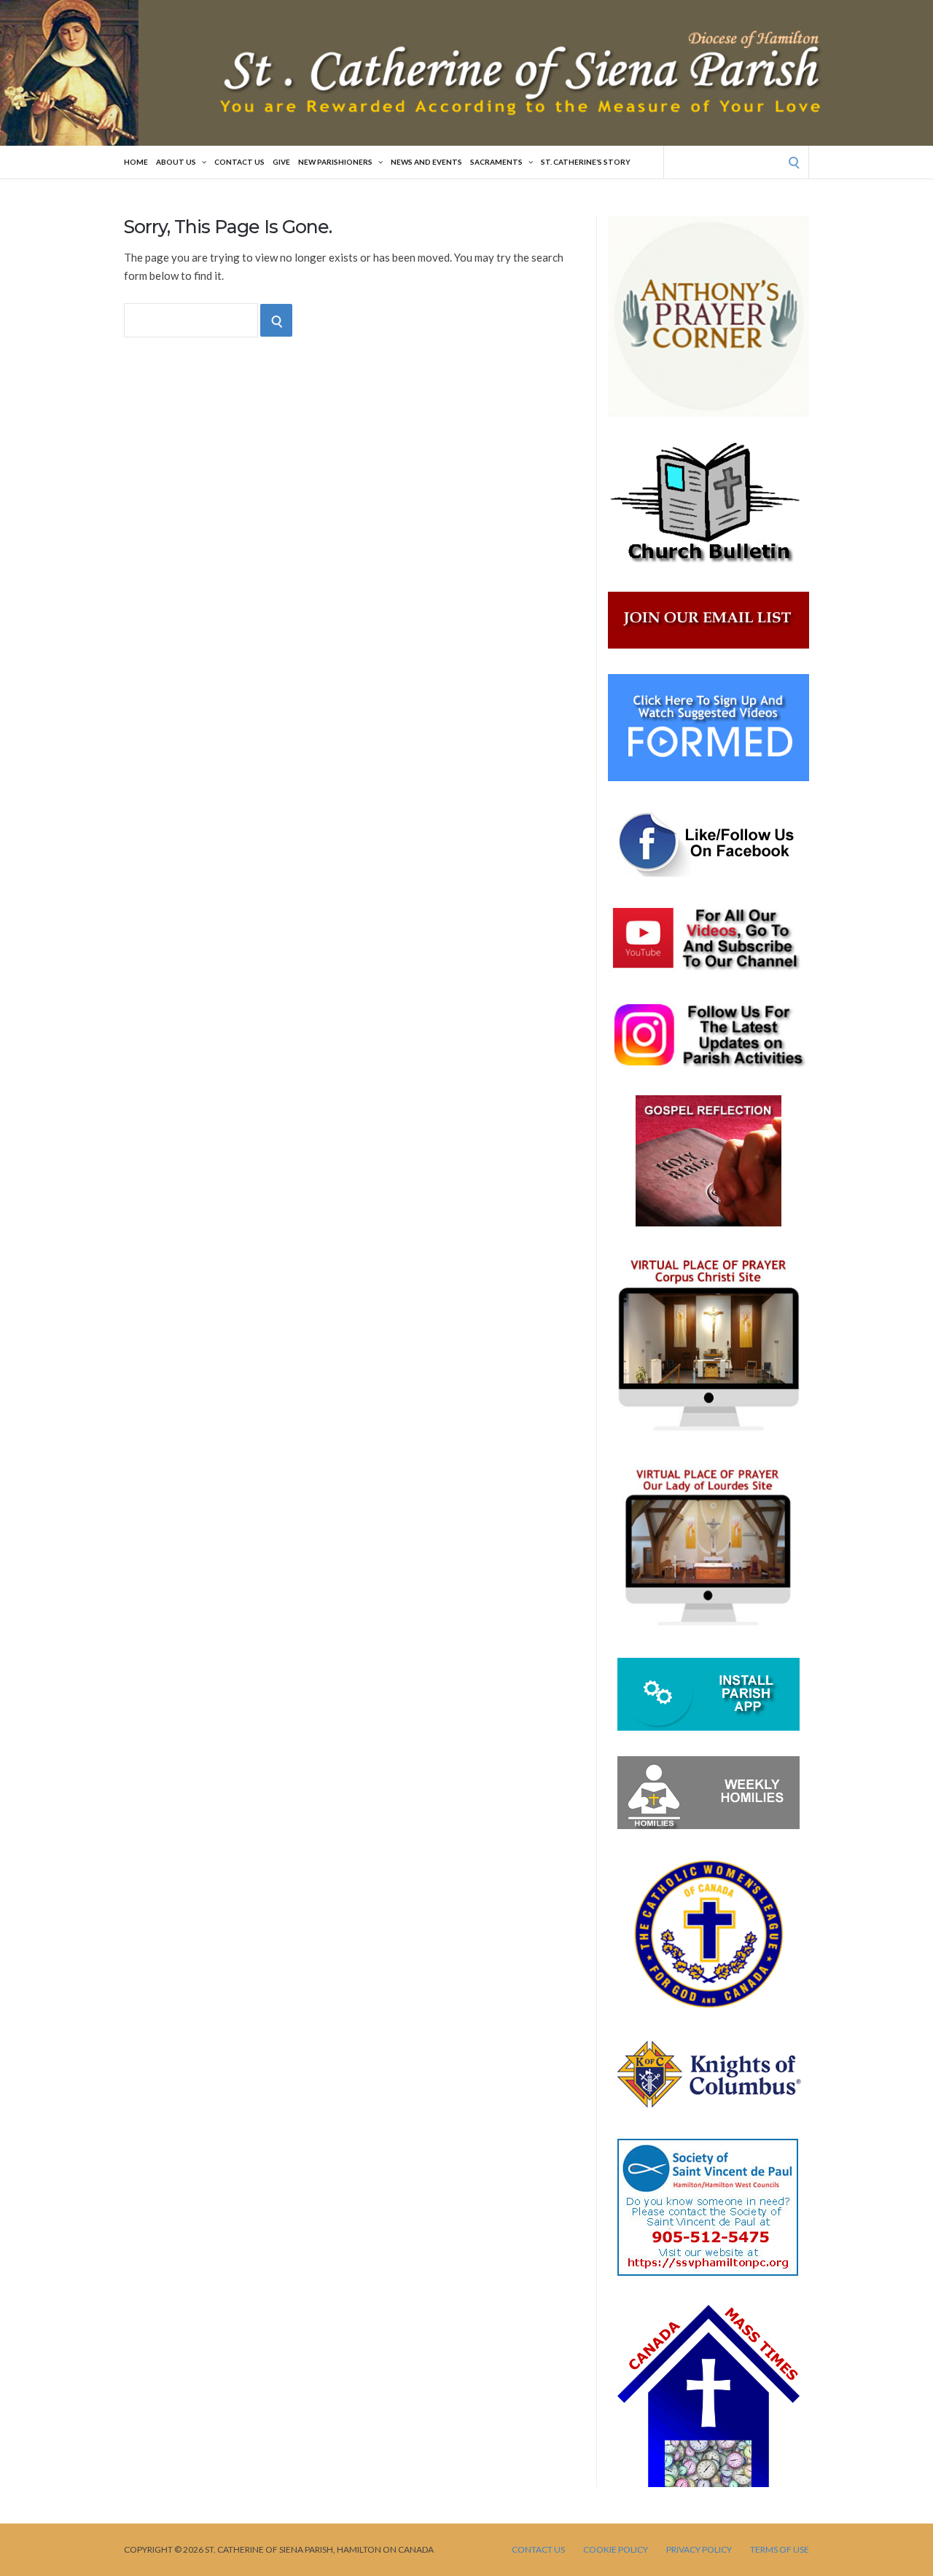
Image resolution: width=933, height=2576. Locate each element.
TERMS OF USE (780, 2550)
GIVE (281, 162)
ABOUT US (176, 162)
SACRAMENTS (496, 162)
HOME (136, 162)
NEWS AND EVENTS (426, 162)
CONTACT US (239, 162)
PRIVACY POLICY (699, 2550)
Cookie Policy (616, 2550)
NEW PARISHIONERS (335, 162)
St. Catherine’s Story (586, 162)
